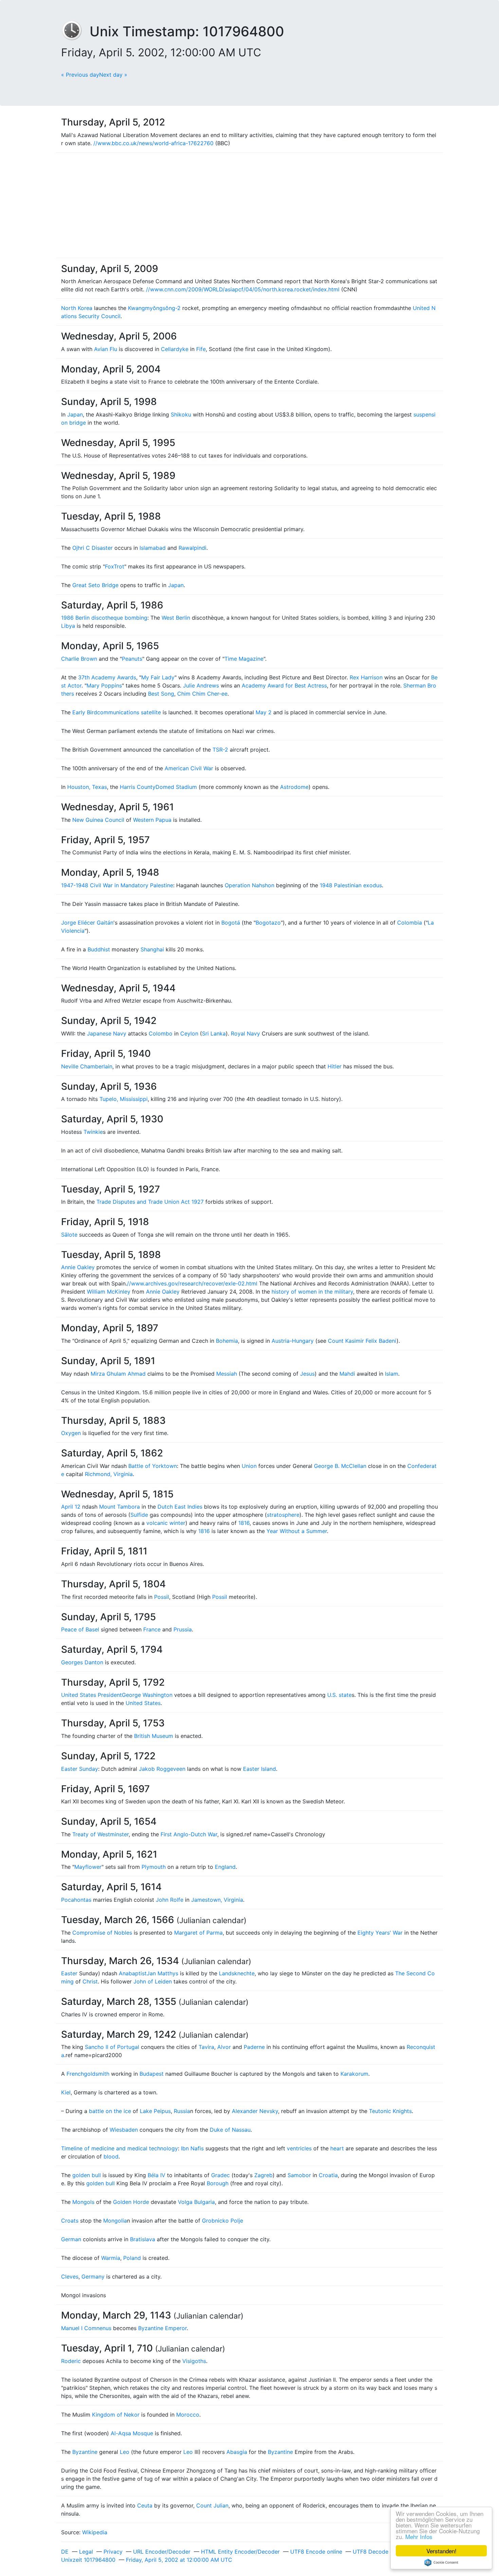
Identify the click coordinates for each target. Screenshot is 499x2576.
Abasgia (237, 2452)
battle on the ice (110, 2111)
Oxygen (71, 1433)
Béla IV (156, 2175)
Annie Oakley (78, 1267)
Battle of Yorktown (153, 1466)
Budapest (152, 2074)
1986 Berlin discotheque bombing (104, 618)
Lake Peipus (155, 2111)
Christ (90, 1981)
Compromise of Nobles (102, 1933)
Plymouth (154, 1867)
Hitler (335, 1066)
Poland (132, 2258)
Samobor (299, 2175)
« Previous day (80, 75)
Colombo (161, 1033)
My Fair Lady (158, 677)
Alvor (224, 2047)
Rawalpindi (192, 548)
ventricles (299, 2148)
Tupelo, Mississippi (124, 1099)
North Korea (77, 308)
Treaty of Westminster (100, 1834)
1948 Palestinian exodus (351, 885)
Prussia (183, 1629)
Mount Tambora (119, 1507)
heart (337, 2148)
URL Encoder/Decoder (162, 2552)
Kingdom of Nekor (116, 2415)
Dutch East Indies (180, 1507)
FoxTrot (115, 566)
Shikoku (181, 414)
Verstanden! (441, 2551)
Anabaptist (133, 1973)
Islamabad (153, 548)
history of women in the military (312, 1292)
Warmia (111, 2258)
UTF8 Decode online (379, 2552)
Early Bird (85, 712)
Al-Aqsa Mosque (132, 2433)
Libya (68, 626)
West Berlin (176, 618)
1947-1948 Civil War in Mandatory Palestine (117, 885)
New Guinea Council (98, 820)
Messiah (227, 1374)
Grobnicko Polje (223, 2221)
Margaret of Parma (198, 1933)
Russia (182, 2111)
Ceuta (145, 2505)
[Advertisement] (249, 205)
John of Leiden (153, 1981)
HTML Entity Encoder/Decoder (240, 2552)
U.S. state (339, 1695)
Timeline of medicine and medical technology (119, 2148)
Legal (86, 2552)
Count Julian (212, 2505)
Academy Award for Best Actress (284, 685)
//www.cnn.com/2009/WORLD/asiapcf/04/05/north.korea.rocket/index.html (243, 289)
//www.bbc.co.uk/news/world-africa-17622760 (153, 143)
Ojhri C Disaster (93, 548)
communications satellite (129, 712)
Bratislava (143, 2239)
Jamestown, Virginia (217, 1900)
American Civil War (189, 768)
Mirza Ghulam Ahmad (118, 1374)
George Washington (147, 1695)
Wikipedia (95, 2532)
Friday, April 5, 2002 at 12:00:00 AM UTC (179, 2560)
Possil (162, 1597)
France (152, 1629)
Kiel (66, 2092)
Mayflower (88, 1867)
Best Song (161, 694)
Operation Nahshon (249, 885)
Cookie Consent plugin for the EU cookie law (441, 2562)
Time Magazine (244, 659)
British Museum (154, 1736)
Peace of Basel (80, 1629)
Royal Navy (245, 1033)
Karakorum (354, 2074)
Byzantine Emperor (162, 2328)
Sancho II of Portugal (112, 2047)
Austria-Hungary (293, 1341)
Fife (201, 349)
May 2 (264, 712)
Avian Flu (106, 349)
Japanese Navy (107, 1033)
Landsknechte (237, 1973)
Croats (70, 2221)
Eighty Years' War (380, 1933)
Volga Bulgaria (196, 2202)
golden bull (87, 2175)
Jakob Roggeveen (162, 1769)
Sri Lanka (214, 1033)
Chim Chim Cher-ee (202, 694)
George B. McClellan (340, 1466)
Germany (93, 2277)
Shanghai (152, 949)
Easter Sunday (80, 1769)
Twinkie (93, 1132)
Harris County (138, 787)
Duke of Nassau (230, 2130)
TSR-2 (220, 750)
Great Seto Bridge (95, 585)
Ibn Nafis (192, 2148)
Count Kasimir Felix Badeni (362, 1341)
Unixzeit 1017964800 (88, 2560)
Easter (69, 1973)
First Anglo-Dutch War (189, 1834)
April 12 (71, 1507)
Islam (392, 1374)
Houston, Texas (87, 787)
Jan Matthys (162, 1973)
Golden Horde (131, 2202)
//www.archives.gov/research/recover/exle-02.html (192, 1283)
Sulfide (139, 1515)
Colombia (410, 923)
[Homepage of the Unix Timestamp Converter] (75, 31)
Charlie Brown (79, 659)
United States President (91, 1695)
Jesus (307, 1374)
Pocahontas (76, 1900)
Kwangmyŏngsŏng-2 (154, 308)
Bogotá (231, 923)
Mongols (83, 2202)
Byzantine (85, 2452)
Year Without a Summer (297, 1531)
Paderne (254, 2047)
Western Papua (152, 820)
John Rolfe (170, 1900)
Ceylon (189, 1033)
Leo (125, 2452)
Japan (75, 414)
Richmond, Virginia (109, 1474)
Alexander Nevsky (255, 2111)
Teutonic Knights (390, 2111)
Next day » (113, 75)
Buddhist (99, 949)
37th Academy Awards (107, 677)
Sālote (69, 1235)
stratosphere (283, 1515)
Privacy (113, 2552)
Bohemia (227, 1341)
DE (65, 2552)
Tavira (206, 2047)
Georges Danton (82, 1662)
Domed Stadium (176, 787)
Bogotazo (268, 923)
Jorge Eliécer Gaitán (87, 923)
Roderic (71, 2361)
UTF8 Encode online (316, 2552)
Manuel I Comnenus (86, 2328)
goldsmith (97, 2074)
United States (143, 1703)
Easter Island (260, 1769)
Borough (218, 2183)
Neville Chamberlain (87, 1066)
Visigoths (194, 2361)
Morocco (188, 2415)
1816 (244, 1523)
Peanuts (132, 659)
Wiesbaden (124, 2130)
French (75, 2074)
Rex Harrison (366, 677)
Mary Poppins (104, 685)
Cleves (70, 2277)
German (71, 2239)
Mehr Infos (419, 2536)
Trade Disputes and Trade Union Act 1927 (150, 1202)
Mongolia (115, 2221)
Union (249, 1466)
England (225, 1867)
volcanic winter (166, 1523)
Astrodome (294, 787)
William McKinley (109, 1292)
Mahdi (347, 1374)
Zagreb (263, 2175)
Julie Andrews (201, 685)
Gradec (220, 2175)
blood (111, 2156)
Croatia (328, 2175)
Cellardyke (175, 349)
